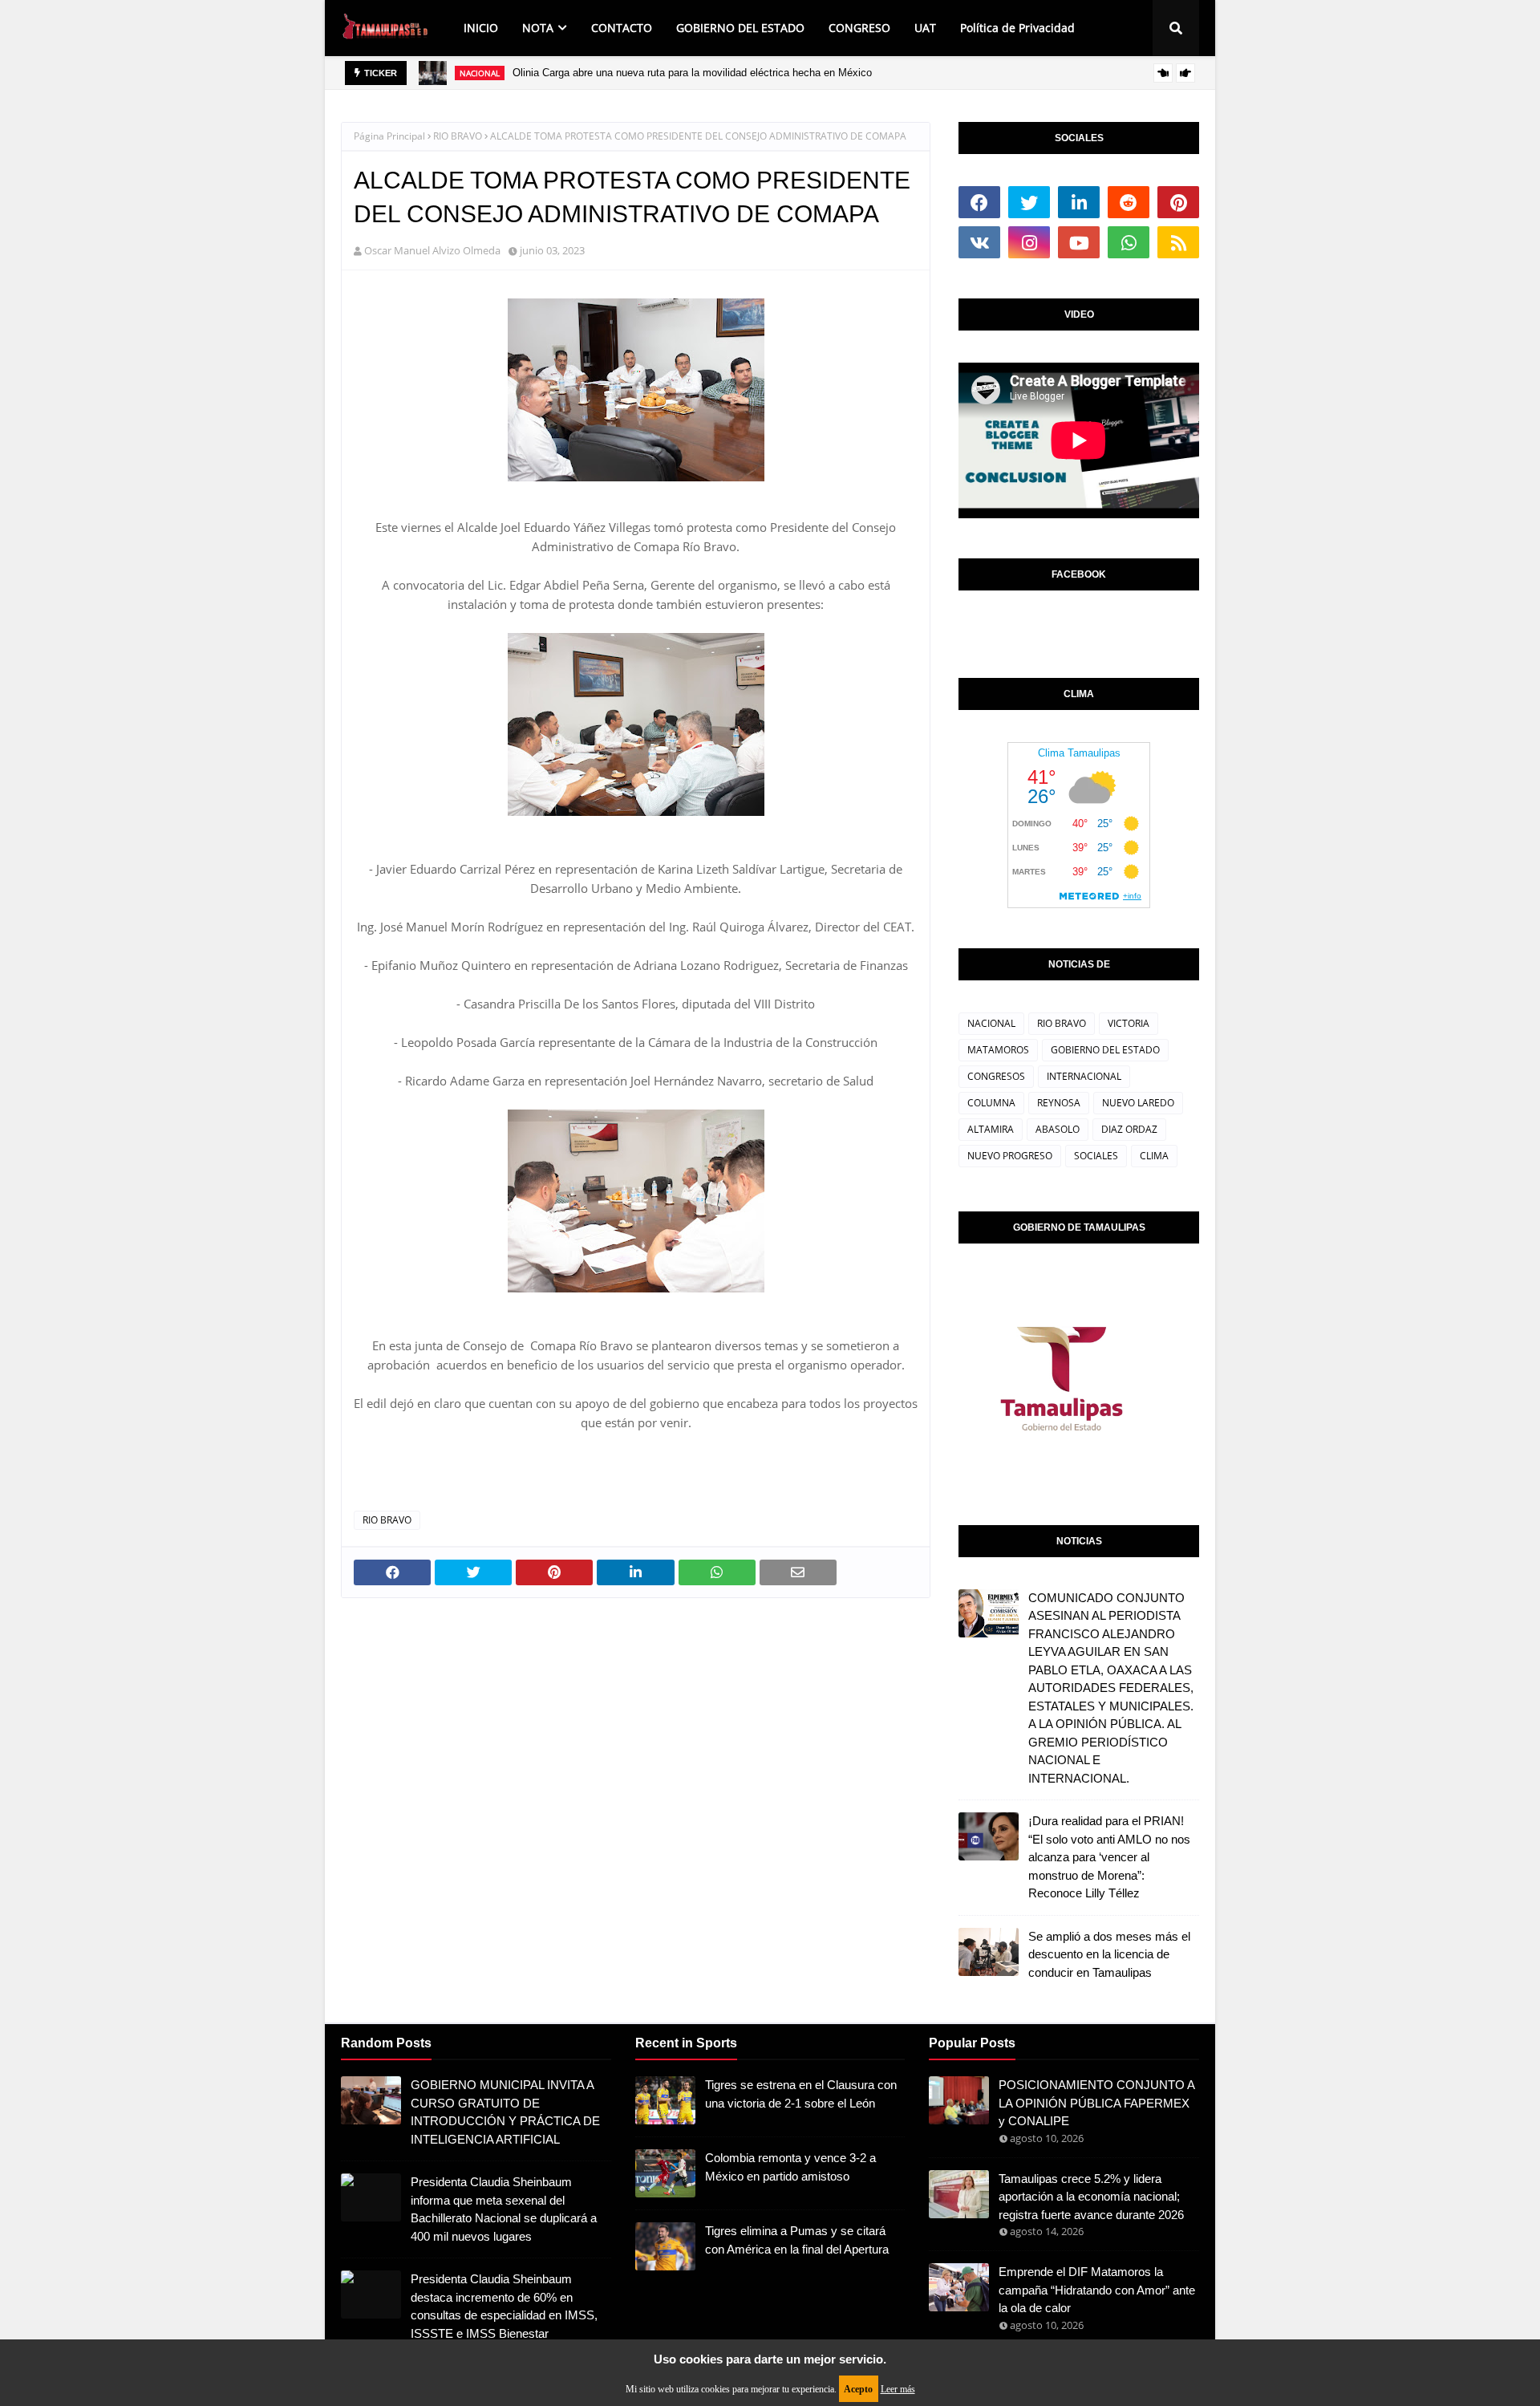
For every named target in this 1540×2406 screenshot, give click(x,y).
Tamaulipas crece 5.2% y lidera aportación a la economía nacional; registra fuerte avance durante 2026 (1091, 2197)
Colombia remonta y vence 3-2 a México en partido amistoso (790, 2167)
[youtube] (1079, 242)
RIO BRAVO (458, 136)
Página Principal (389, 136)
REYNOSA (1059, 1103)
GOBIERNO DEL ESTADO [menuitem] (740, 28)
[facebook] (979, 202)
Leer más (898, 2389)
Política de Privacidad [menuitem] (1017, 28)
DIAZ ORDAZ (1129, 1129)
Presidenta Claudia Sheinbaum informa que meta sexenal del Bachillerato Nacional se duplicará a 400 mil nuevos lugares (504, 2209)
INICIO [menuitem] (481, 28)
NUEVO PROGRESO (1010, 1156)
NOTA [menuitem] (538, 28)
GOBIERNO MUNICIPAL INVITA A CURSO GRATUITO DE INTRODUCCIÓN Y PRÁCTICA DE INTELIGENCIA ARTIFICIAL (505, 2112)
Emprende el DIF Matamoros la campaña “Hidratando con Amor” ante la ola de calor (1097, 2290)
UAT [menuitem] (925, 28)
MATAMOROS (998, 1050)
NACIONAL (991, 1023)
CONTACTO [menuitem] (622, 28)
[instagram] (1029, 242)
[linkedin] (1079, 202)
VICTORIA (1129, 1023)
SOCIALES (1096, 1156)
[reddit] (1129, 202)
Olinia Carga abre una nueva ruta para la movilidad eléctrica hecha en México (692, 73)
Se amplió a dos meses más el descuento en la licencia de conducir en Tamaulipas (1109, 1954)
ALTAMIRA (991, 1129)
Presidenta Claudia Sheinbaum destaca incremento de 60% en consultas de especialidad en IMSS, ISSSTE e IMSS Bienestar (504, 2306)
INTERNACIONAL (1084, 1076)
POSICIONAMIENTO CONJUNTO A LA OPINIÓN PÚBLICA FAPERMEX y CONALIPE (1096, 2103)
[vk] (979, 242)
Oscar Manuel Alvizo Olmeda (432, 250)
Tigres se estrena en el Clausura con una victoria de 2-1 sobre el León (801, 2094)
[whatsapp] (1129, 242)
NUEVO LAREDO (1138, 1103)
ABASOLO (1058, 1129)
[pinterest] (1178, 202)
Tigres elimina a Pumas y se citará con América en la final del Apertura (797, 2240)
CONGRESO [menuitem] (859, 28)
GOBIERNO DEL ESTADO (1105, 1050)
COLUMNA (991, 1103)
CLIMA (1154, 1156)
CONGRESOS (996, 1076)
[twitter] (1029, 202)
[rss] (1178, 242)
